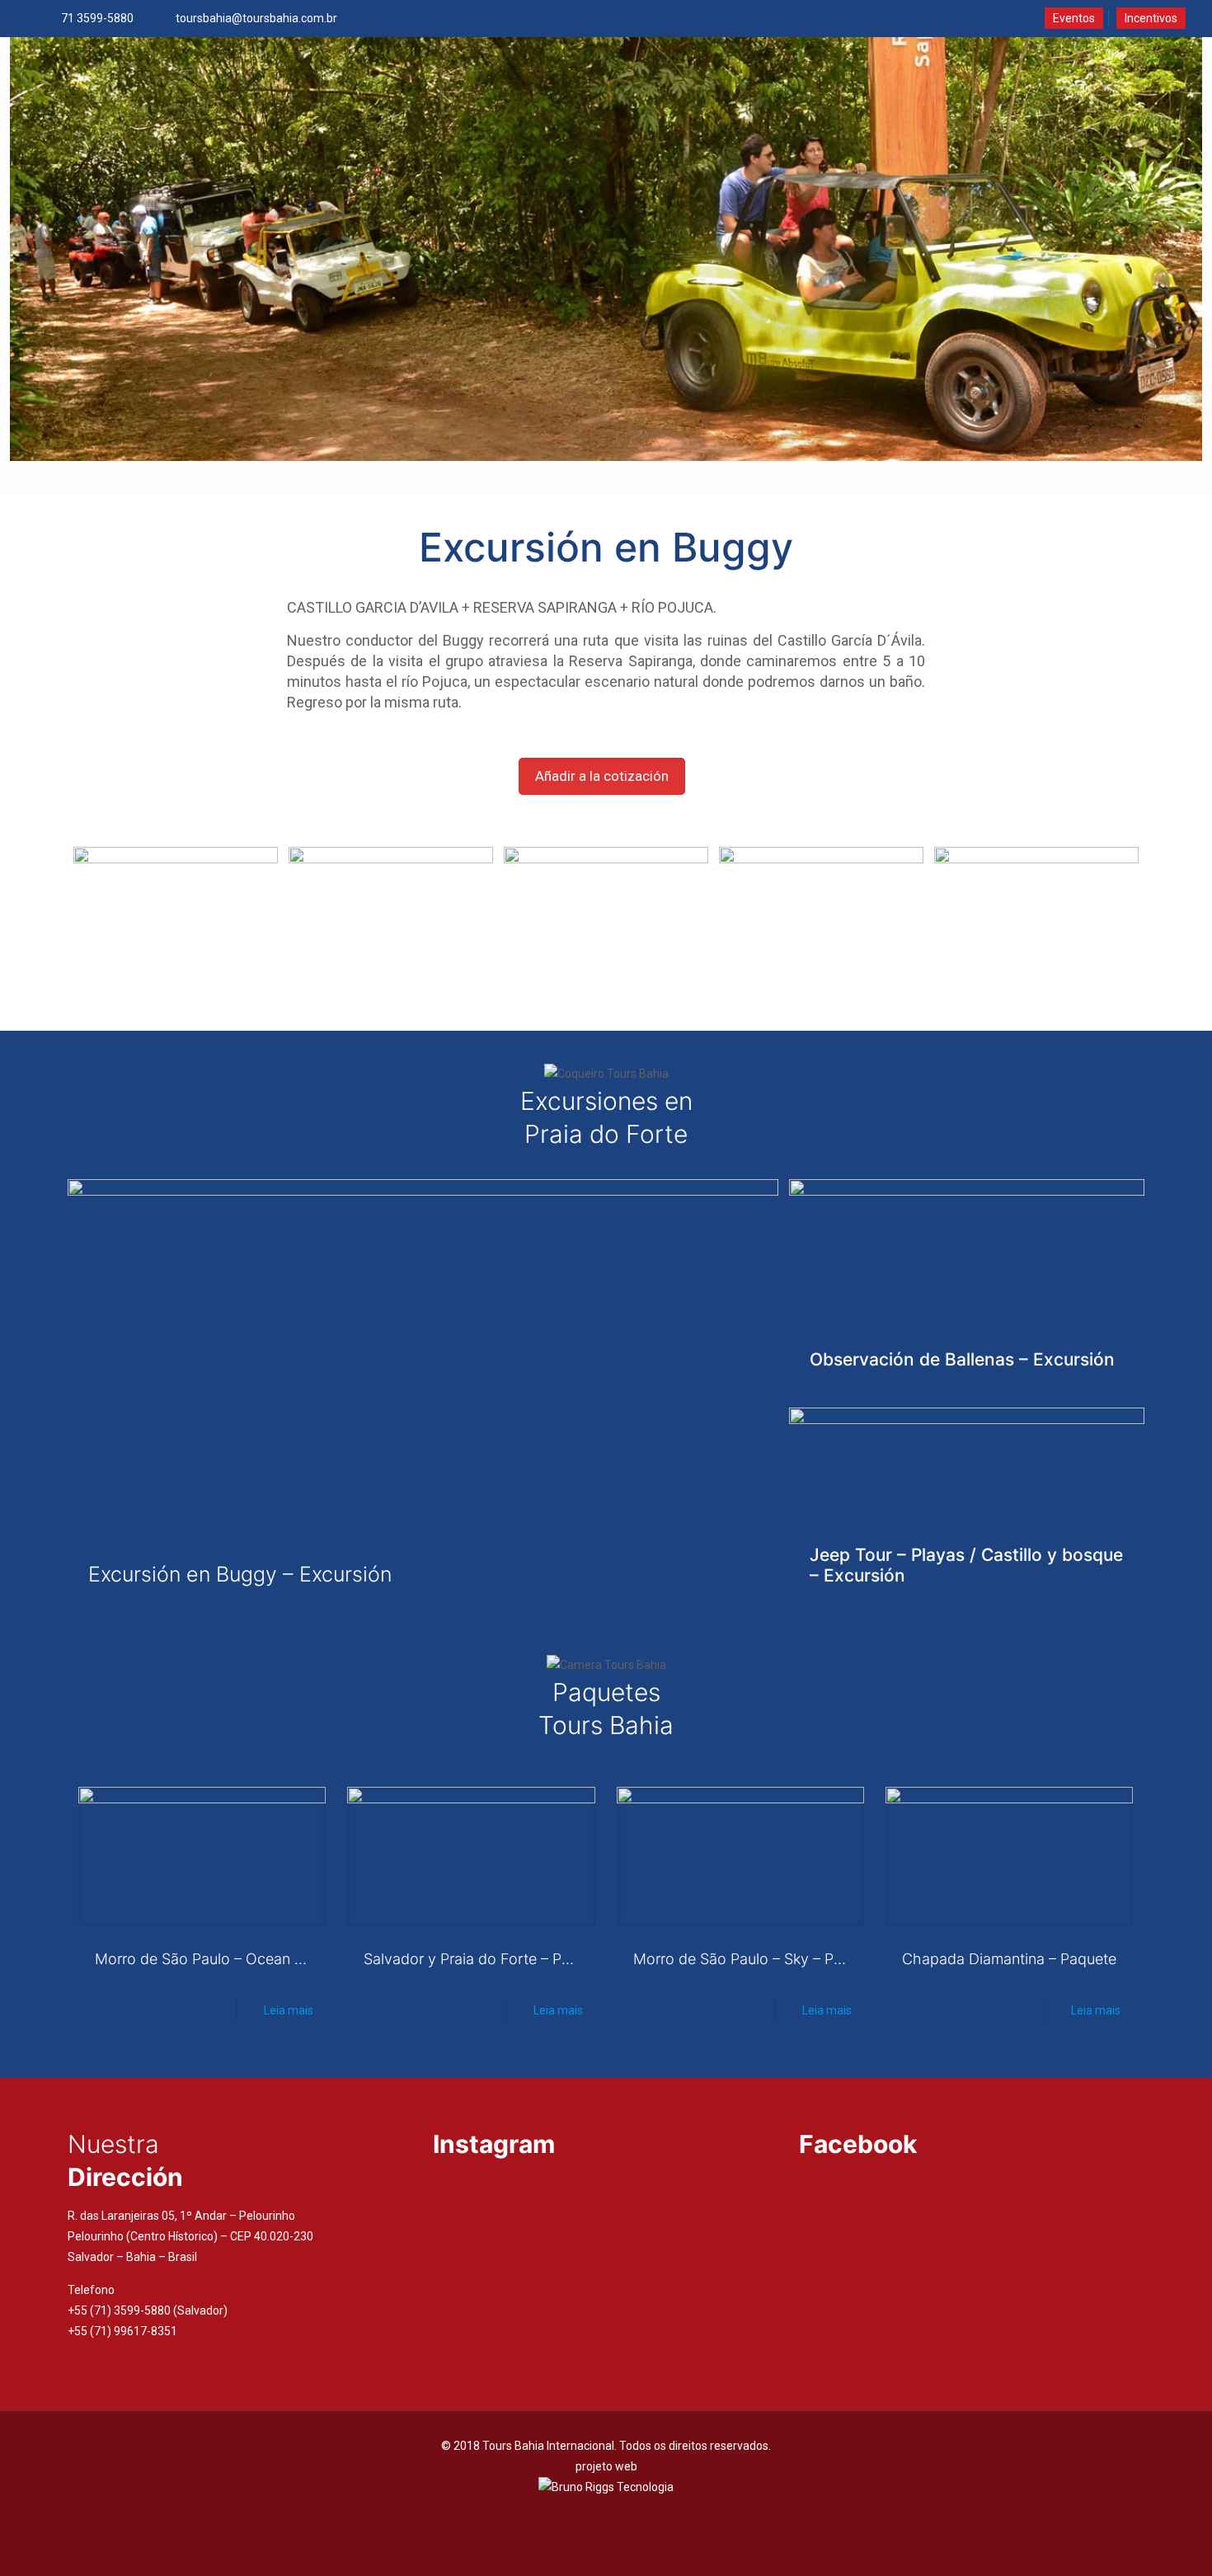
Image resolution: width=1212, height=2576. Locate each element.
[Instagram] (629, 2516)
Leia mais (289, 2010)
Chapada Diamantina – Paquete (1009, 1959)
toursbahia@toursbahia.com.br (256, 18)
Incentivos (1151, 18)
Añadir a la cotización (602, 776)
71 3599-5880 (97, 18)
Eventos (1074, 18)
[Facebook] (584, 2516)
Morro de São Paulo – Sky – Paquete (757, 1959)
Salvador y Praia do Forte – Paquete (486, 1959)
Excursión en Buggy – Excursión (240, 1574)
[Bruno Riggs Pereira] (606, 2487)
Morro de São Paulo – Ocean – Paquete (228, 1959)
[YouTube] (606, 2516)
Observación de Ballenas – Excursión (962, 1359)
